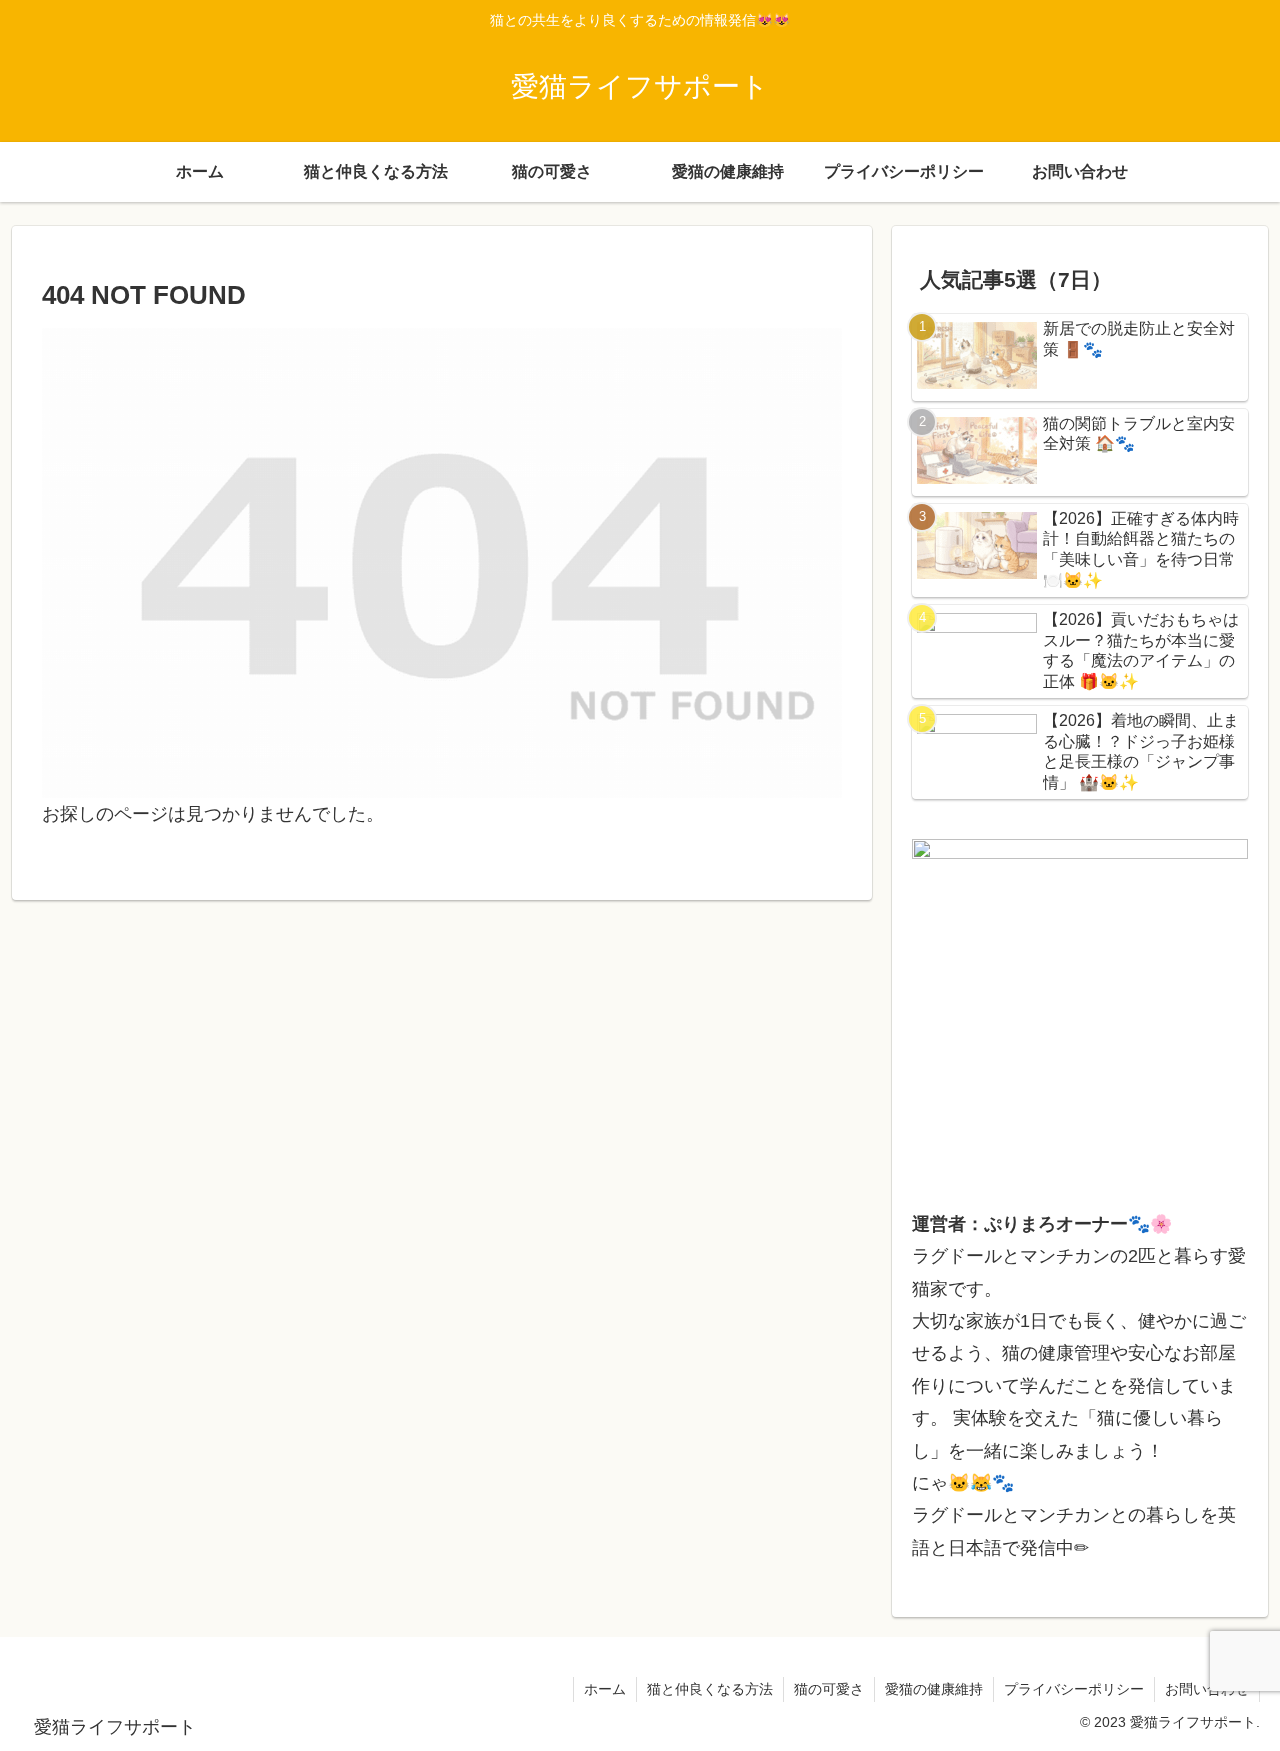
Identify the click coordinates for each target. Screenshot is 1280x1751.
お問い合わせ (1207, 1689)
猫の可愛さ (829, 1689)
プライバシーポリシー (1074, 1689)
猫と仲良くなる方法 (710, 1689)
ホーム (605, 1689)
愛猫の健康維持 (934, 1689)
